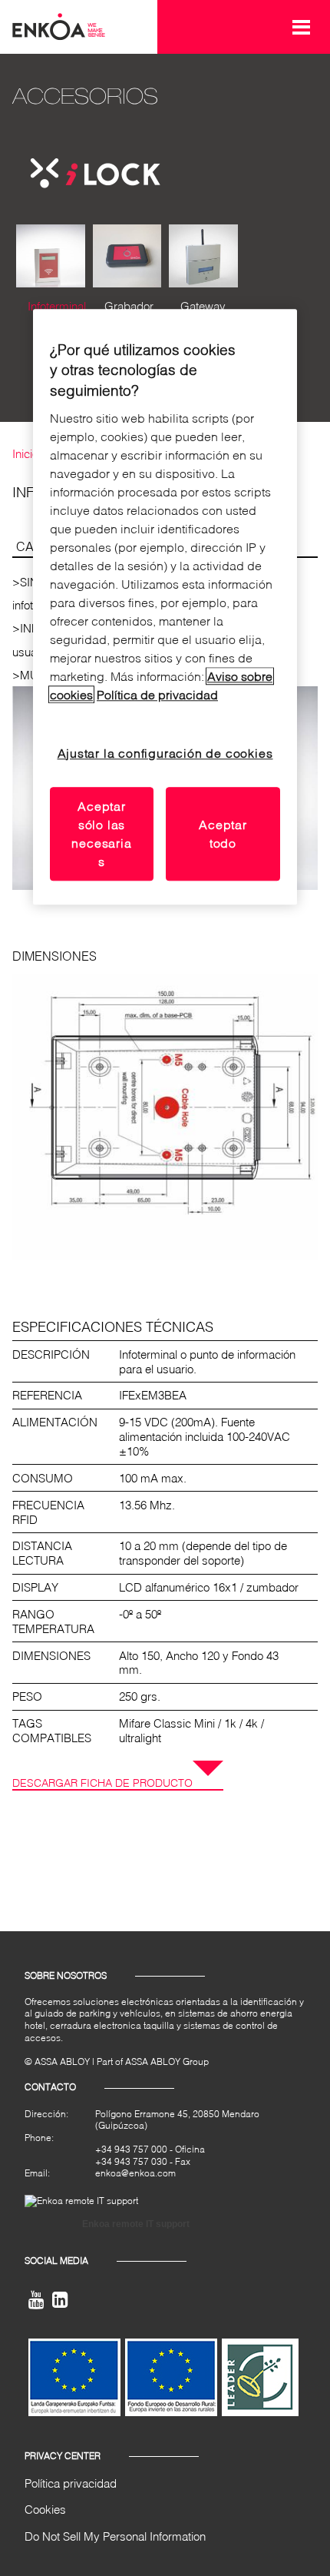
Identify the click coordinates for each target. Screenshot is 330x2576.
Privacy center (63, 2456)
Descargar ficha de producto (102, 1783)
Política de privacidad (157, 694)
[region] (165, 607)
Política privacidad (71, 2483)
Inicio (25, 453)
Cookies (45, 2509)
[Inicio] (59, 25)
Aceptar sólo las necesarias (101, 833)
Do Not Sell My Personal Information (115, 2536)
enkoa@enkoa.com (135, 2173)
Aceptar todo (223, 833)
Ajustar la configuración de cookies (165, 753)
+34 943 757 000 (131, 2149)
